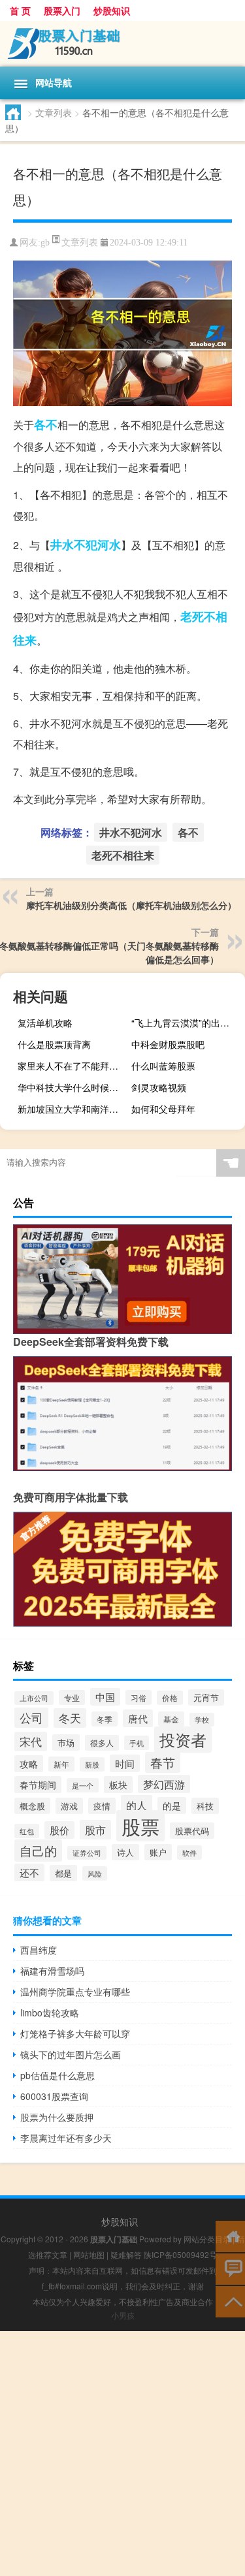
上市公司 (34, 1698)
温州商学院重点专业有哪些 (75, 1992)
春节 (163, 1762)
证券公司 (87, 1853)
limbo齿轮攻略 (50, 2012)
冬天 (70, 1718)
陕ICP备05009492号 (180, 2254)
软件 (189, 1852)
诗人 (125, 1852)
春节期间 (38, 1785)
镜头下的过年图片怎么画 (71, 2054)
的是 (172, 1805)
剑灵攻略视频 (159, 1087)
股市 (95, 1830)
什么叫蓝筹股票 (163, 1066)
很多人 (102, 1743)
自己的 (38, 1851)
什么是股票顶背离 (54, 1044)
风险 (95, 1873)
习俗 (139, 1697)
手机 (137, 1743)
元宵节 (206, 1697)
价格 (170, 1698)
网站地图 (89, 2254)
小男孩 (123, 2315)
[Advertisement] (122, 2454)
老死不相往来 (123, 855)
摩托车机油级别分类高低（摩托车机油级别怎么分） (131, 905)
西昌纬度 (39, 1950)
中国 (105, 1697)
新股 (92, 1764)
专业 (72, 1697)
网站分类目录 (207, 2239)
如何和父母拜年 (163, 1109)
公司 (31, 1718)
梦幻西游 (164, 1784)
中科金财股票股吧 (168, 1044)
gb (45, 243)
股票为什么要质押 (57, 2117)
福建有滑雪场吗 (52, 1971)
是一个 (83, 1785)
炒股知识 (112, 10)
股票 (140, 1826)
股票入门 (62, 10)
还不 (29, 1872)
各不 (46, 424)
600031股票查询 (54, 2096)
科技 (205, 1806)
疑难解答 (126, 2254)
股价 (59, 1830)
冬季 (105, 1719)
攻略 (29, 1764)
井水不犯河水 (86, 545)
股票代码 (192, 1831)
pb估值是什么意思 (57, 2075)
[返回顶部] (230, 2301)
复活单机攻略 (45, 1023)
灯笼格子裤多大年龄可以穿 (75, 2033)
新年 (61, 1764)
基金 (171, 1719)
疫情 (102, 1806)
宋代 (31, 1741)
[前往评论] (230, 2268)
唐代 (138, 1718)
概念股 (32, 1806)
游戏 (69, 1806)
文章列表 (54, 112)
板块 (118, 1785)
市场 (66, 1742)
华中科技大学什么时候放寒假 (73, 1087)
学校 (202, 1720)
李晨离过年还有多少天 (66, 2138)
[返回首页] (230, 2235)
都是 (63, 1873)
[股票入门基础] (122, 44)
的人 (137, 1805)
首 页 (20, 10)
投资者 (183, 1740)
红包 (27, 1831)
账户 (158, 1852)
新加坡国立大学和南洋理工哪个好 (73, 1109)
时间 (125, 1763)
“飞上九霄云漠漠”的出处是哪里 (187, 1023)
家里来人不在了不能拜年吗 (73, 1066)
